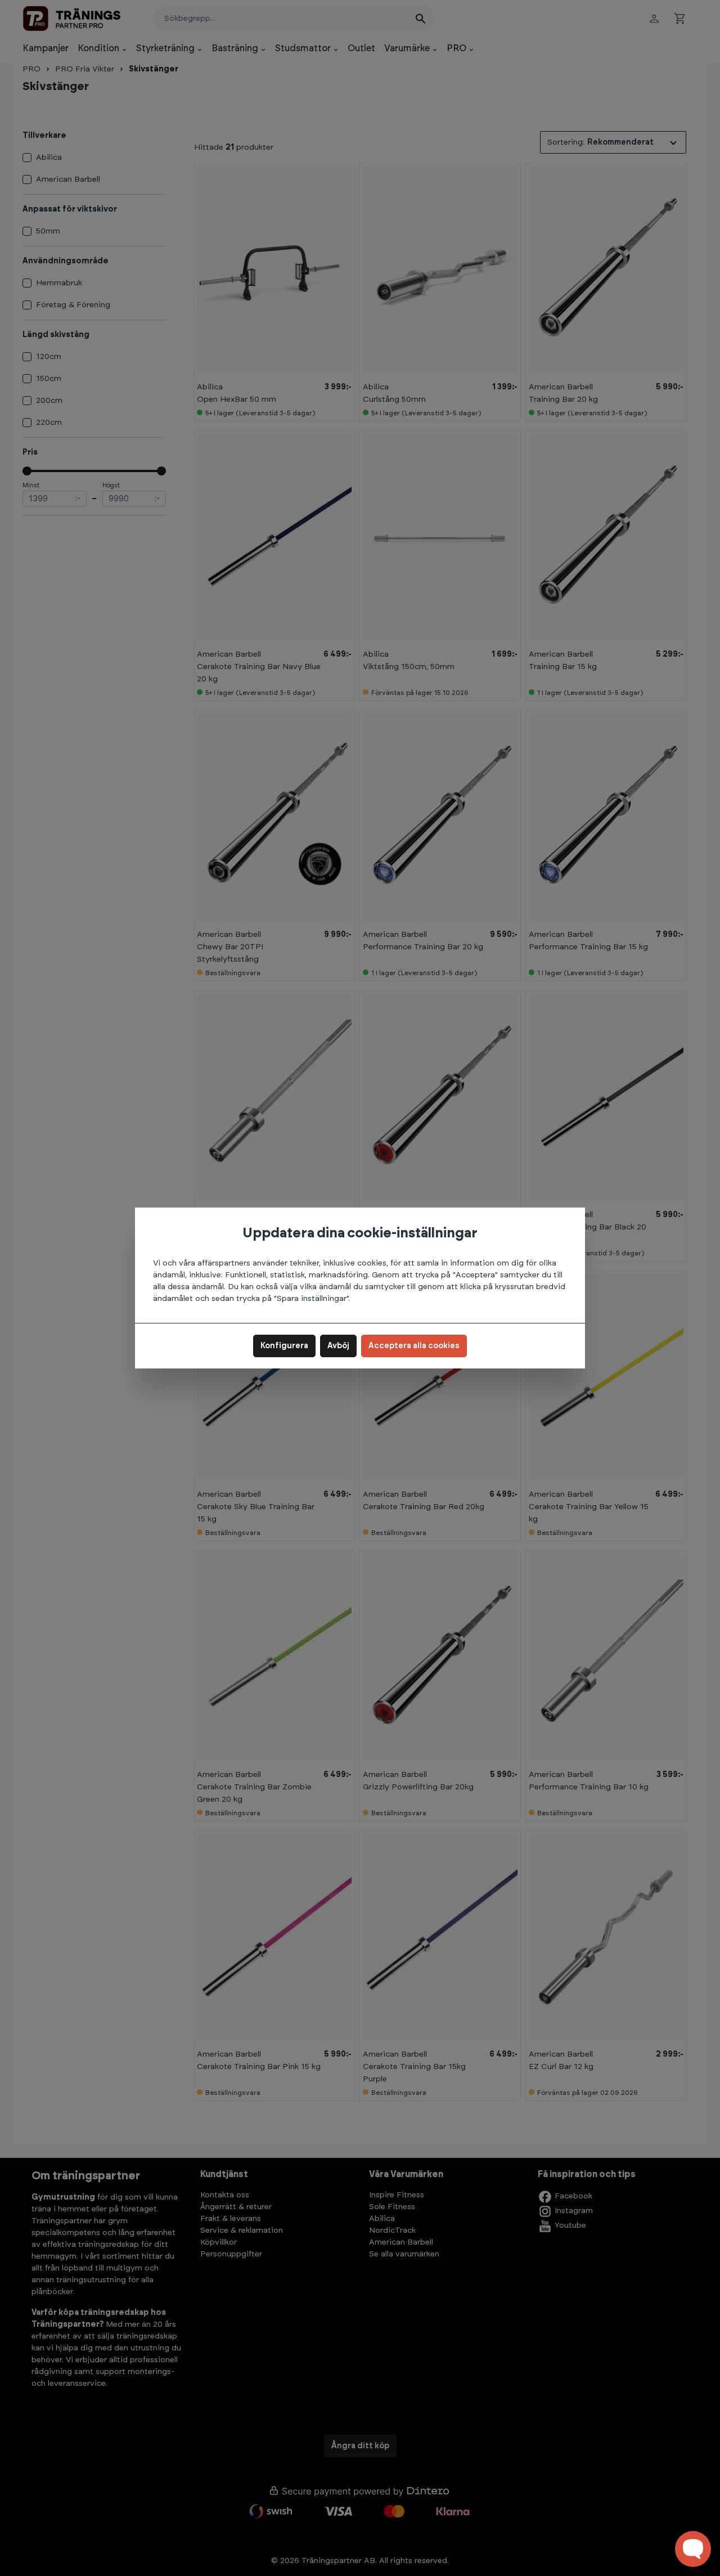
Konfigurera (284, 1346)
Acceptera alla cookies (414, 1346)
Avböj (338, 1346)
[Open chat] (693, 2549)
